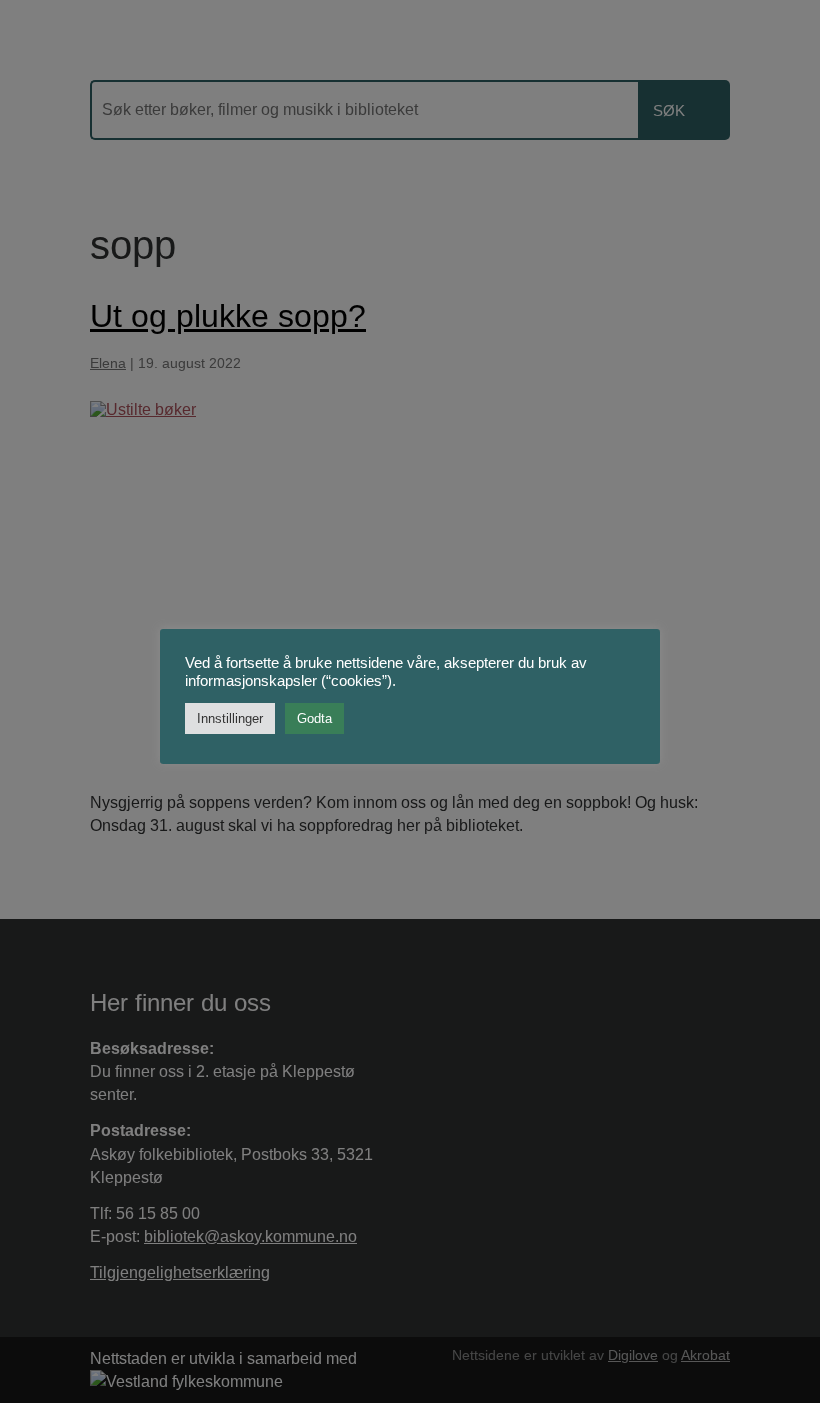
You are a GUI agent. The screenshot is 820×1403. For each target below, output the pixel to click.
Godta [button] (314, 718)
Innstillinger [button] (230, 718)
